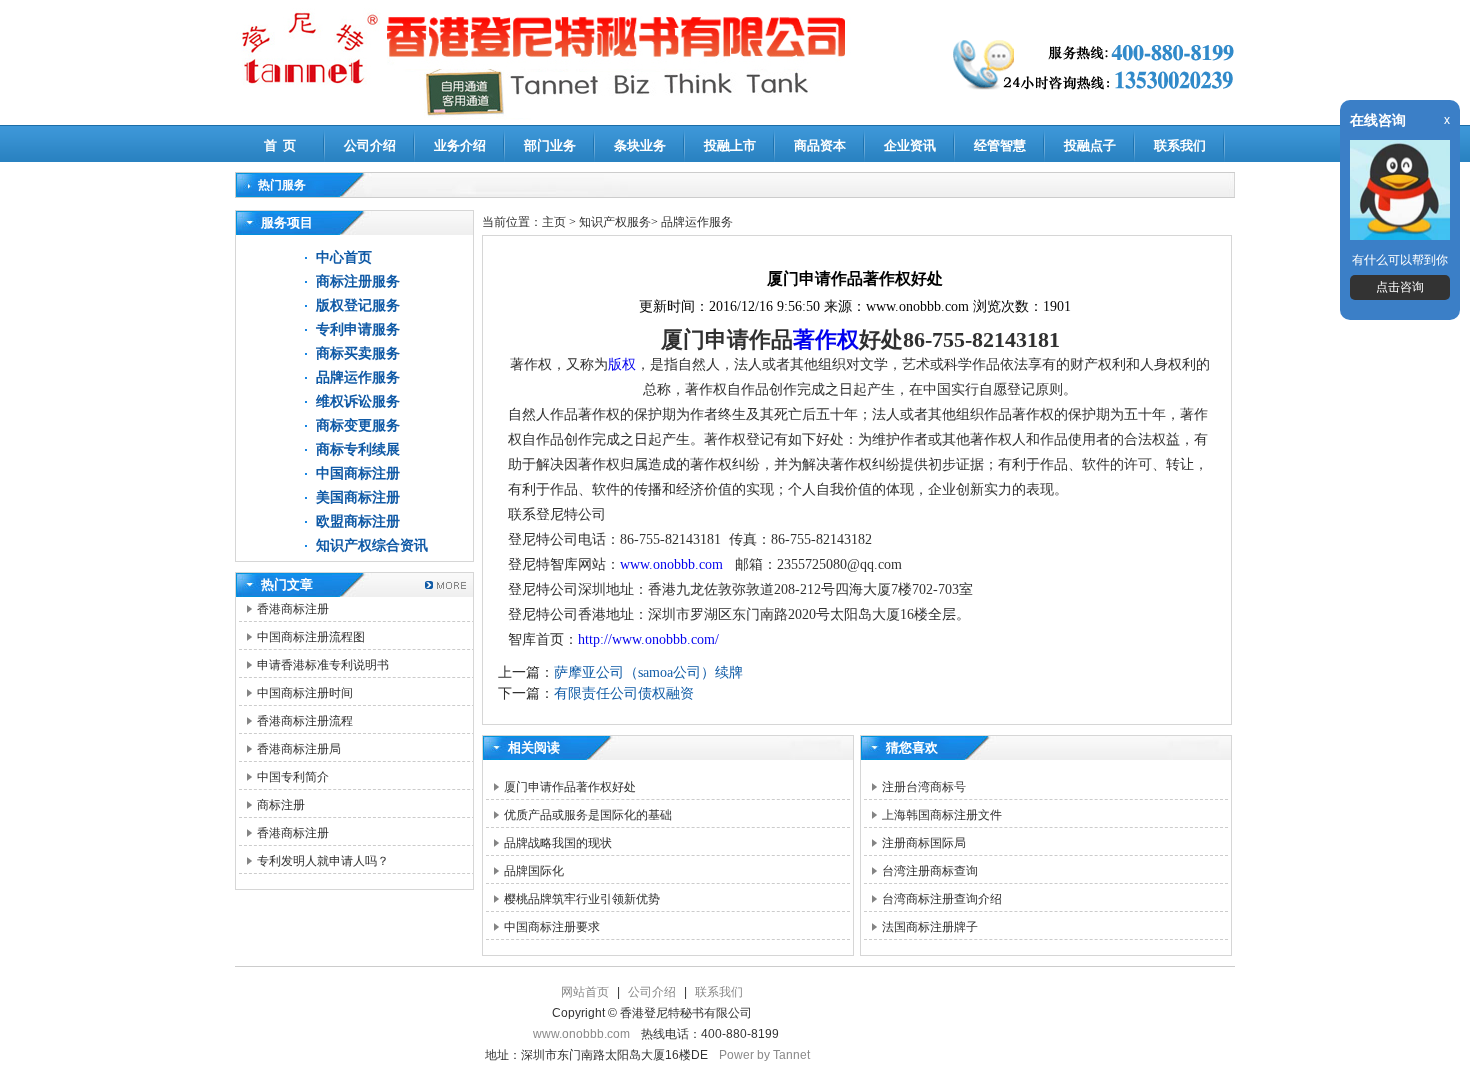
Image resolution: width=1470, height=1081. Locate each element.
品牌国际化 (534, 871)
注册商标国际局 (924, 843)
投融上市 (730, 145)
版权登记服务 (358, 305)
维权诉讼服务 (358, 401)
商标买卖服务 (358, 353)
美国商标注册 (358, 497)
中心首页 (344, 257)
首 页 (280, 145)
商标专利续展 (358, 449)
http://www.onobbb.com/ (648, 639)
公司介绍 (370, 145)
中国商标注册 (358, 473)
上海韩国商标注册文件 (942, 815)
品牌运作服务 (358, 377)
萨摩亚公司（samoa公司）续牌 (648, 672)
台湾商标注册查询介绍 (942, 899)
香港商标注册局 (299, 749)
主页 (554, 222)
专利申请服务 (358, 329)
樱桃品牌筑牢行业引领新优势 (582, 899)
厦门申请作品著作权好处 (570, 787)
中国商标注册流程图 (311, 637)
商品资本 (820, 145)
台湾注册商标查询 (930, 871)
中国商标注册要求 (552, 927)
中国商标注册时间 (305, 693)
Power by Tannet (764, 1055)
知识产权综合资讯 (372, 545)
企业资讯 (910, 145)
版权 (622, 364)
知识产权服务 (615, 222)
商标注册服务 (358, 281)
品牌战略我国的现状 (558, 843)
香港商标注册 (293, 609)
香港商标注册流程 (305, 721)
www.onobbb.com (673, 564)
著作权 (826, 339)
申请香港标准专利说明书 (323, 665)
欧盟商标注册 (358, 521)
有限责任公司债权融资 (624, 693)
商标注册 (281, 805)
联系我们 (1180, 145)
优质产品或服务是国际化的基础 (588, 815)
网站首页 (585, 992)
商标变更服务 (358, 425)
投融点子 (1090, 145)
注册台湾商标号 (924, 787)
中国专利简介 (293, 777)
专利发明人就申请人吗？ (323, 861)
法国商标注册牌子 (930, 927)
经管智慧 (1000, 145)
